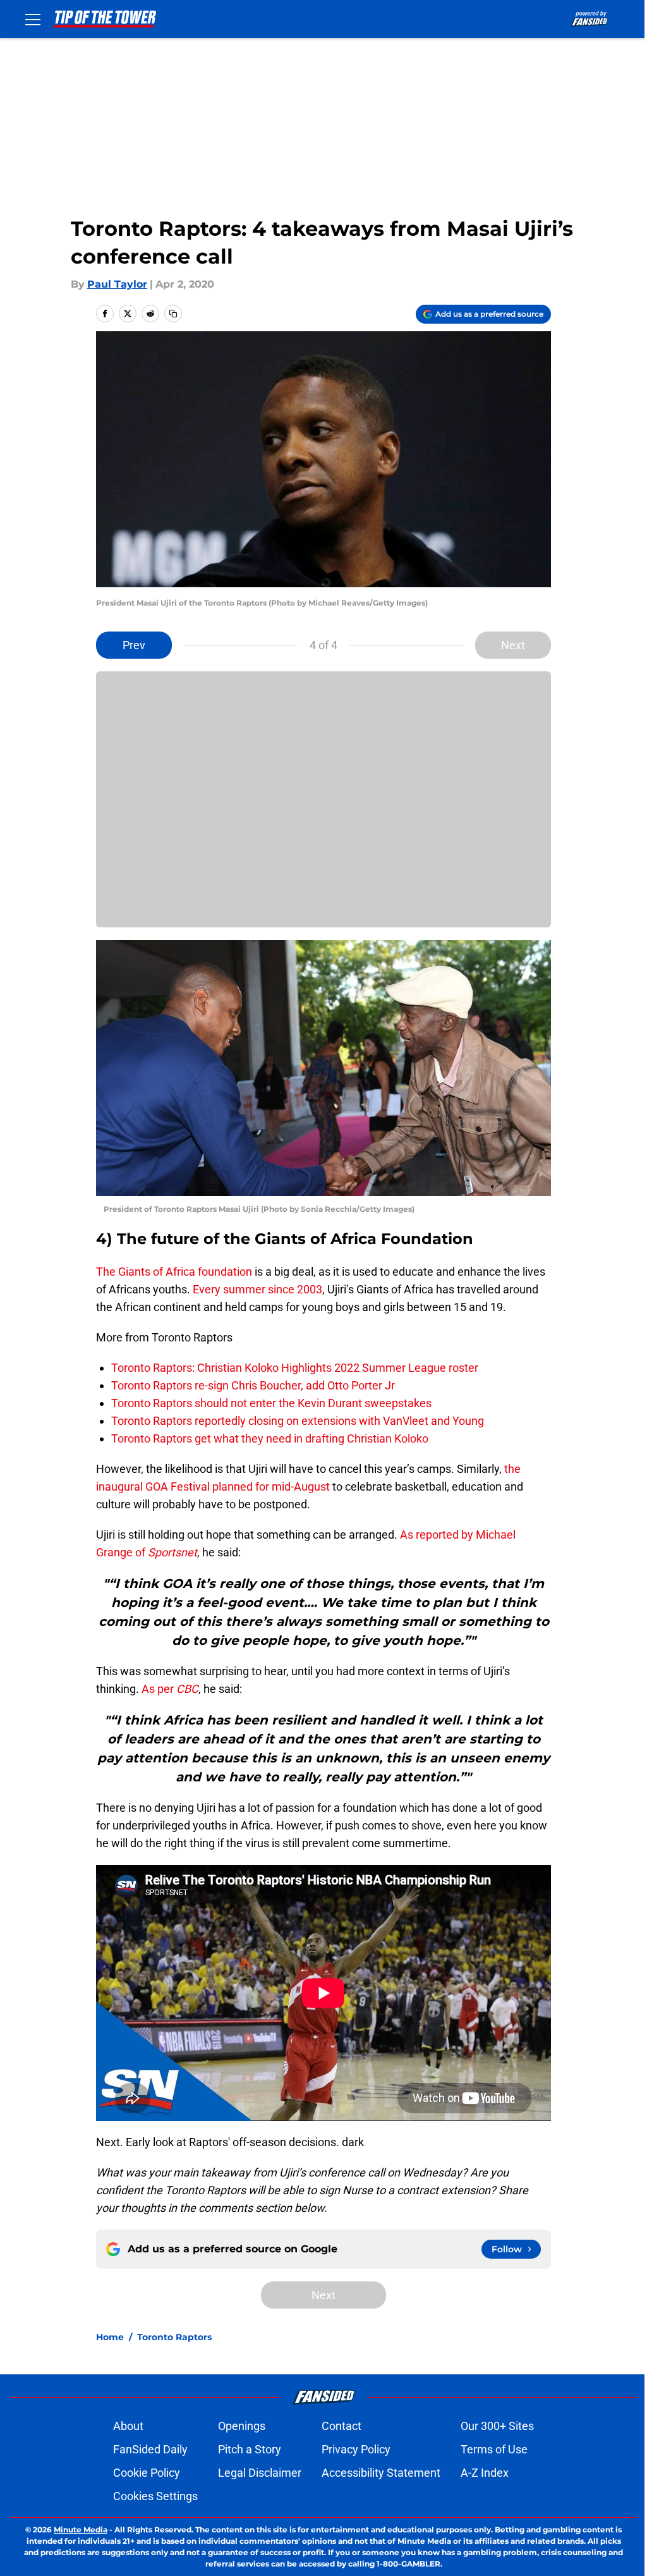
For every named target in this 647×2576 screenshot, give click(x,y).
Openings (242, 2426)
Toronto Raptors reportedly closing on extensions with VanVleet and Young (298, 1421)
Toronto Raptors (174, 2337)
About (128, 2426)
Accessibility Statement (381, 2473)
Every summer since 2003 (257, 1289)
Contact (342, 2426)
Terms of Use (494, 2449)
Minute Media (81, 2530)
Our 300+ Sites (497, 2426)
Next (513, 645)
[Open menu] (33, 19)
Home (110, 2337)
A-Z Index (485, 2473)
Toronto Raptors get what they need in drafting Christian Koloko (270, 1438)
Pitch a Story (250, 2449)
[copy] (173, 314)
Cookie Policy (147, 2473)
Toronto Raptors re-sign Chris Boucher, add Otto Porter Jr (253, 1385)
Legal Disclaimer (260, 2473)
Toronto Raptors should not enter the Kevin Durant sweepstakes (271, 1403)
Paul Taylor (117, 284)
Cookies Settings (155, 2496)
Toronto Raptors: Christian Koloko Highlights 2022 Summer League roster (295, 1368)
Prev (134, 645)
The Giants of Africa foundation (174, 1272)
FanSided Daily (150, 2449)
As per (170, 1689)
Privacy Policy (356, 2449)
